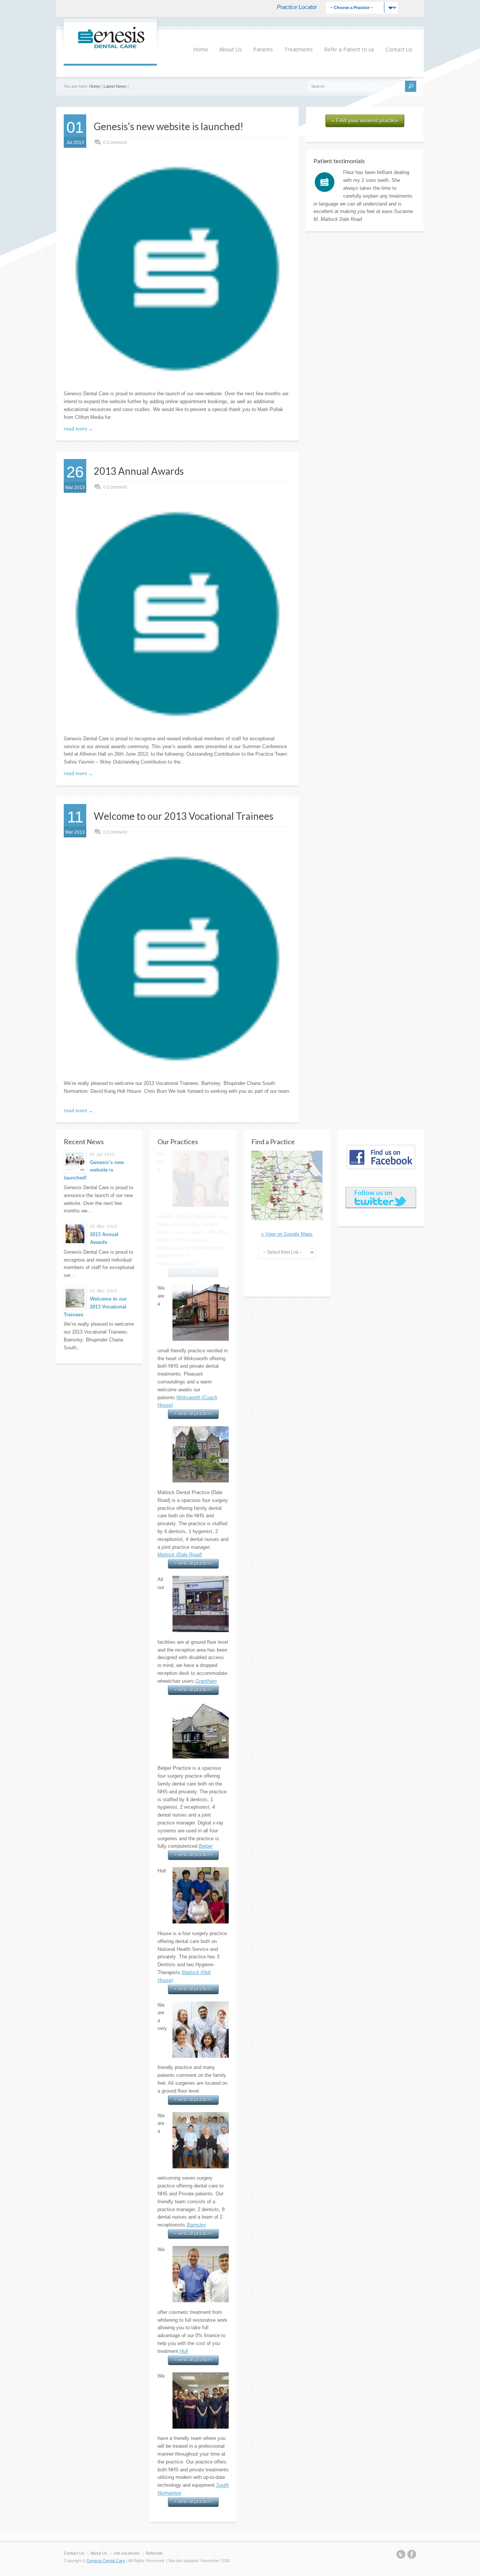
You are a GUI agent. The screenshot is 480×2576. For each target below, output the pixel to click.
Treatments (298, 49)
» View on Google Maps (287, 1234)
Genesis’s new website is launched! (169, 126)
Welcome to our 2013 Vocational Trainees (184, 816)
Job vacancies (127, 2419)
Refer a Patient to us (349, 49)
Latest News (115, 86)
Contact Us (399, 49)
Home (201, 49)
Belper (206, 1712)
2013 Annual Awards (139, 471)
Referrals (154, 2419)
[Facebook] (412, 2421)
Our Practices (178, 1142)
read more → (78, 429)
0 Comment (115, 143)
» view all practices (193, 1280)
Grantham (206, 1547)
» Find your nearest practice (365, 120)
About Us (231, 49)
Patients (263, 49)
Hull (184, 2217)
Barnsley (196, 2091)
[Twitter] (401, 2421)
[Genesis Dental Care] (110, 48)
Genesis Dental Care (106, 2426)
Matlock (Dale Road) (180, 1421)
